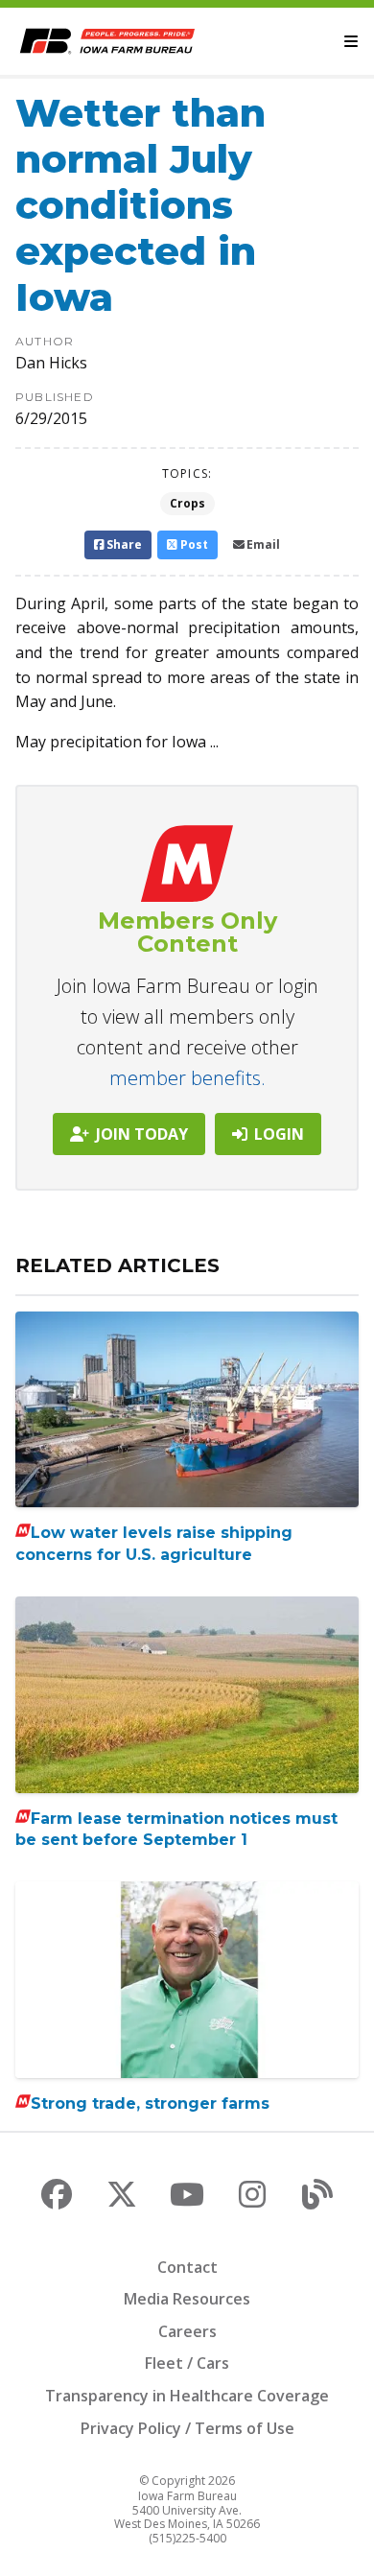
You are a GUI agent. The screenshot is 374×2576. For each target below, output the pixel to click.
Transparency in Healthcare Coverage (187, 2396)
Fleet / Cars (187, 2363)
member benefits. (187, 1078)
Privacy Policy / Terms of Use (187, 2428)
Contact (187, 2267)
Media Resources (187, 2299)
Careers (187, 2331)
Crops (187, 503)
